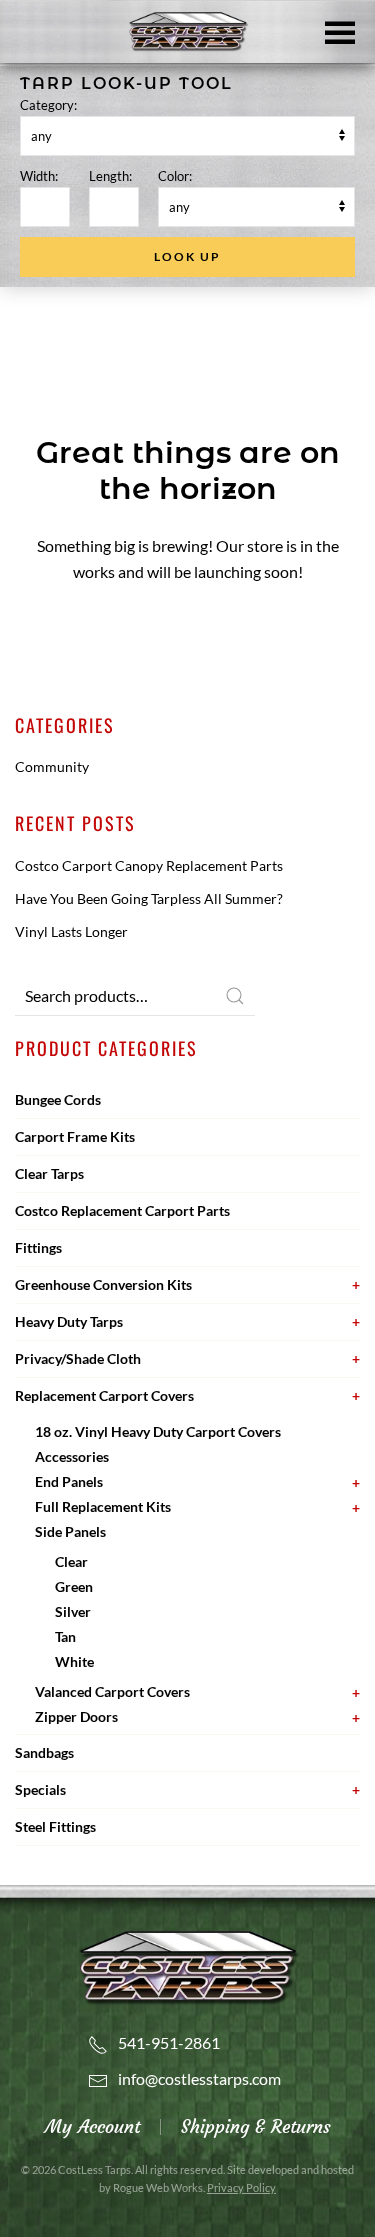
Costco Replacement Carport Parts (122, 1210)
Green (74, 1586)
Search (235, 996)
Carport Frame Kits (75, 1136)
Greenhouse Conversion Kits (103, 1284)
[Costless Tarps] (188, 1965)
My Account (92, 2126)
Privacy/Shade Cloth (78, 1358)
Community (52, 766)
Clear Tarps (49, 1173)
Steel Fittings (55, 1826)
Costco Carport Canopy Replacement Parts (149, 865)
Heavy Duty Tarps (69, 1321)
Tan (65, 1636)
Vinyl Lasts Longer (71, 931)
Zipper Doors (76, 1716)
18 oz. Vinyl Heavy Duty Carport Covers (158, 1431)
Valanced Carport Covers (112, 1691)
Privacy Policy (241, 2187)
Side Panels (70, 1531)
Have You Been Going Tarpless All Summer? (149, 898)
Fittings (38, 1247)
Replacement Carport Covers (104, 1395)
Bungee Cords (58, 1099)
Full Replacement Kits (103, 1506)
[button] (340, 31)
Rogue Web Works (158, 2187)
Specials (40, 1789)
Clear (71, 1561)
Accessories (72, 1456)
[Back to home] (188, 32)
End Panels (69, 1481)
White (74, 1661)
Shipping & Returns (256, 2126)
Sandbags (44, 1752)
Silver (73, 1611)
